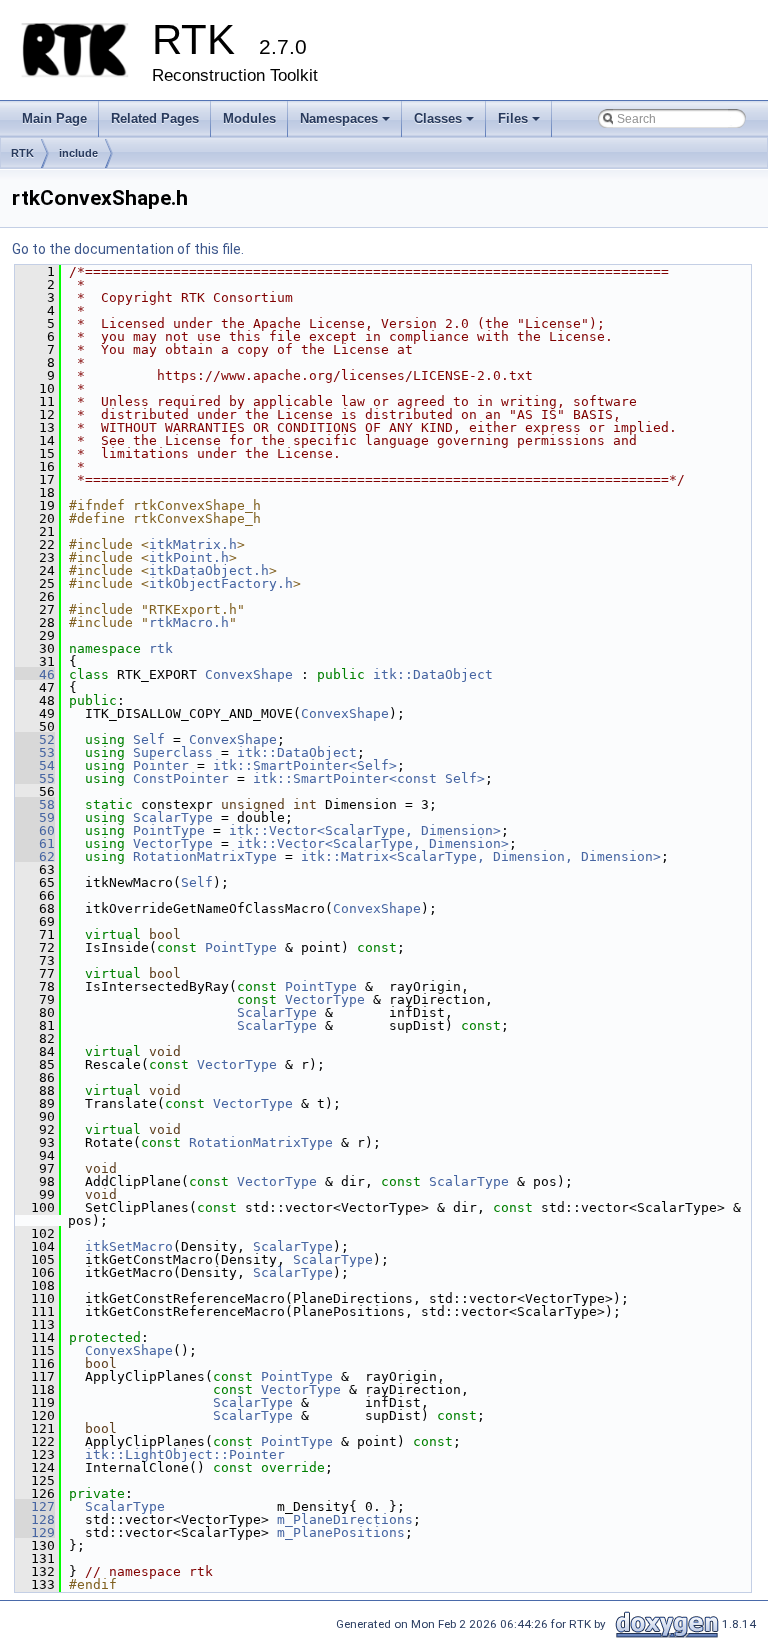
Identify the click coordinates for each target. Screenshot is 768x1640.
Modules (249, 118)
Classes (445, 124)
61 (35, 843)
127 (35, 1506)
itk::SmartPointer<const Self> (369, 778)
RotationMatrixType (205, 856)
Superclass (173, 752)
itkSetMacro (129, 1246)
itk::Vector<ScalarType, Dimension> (365, 830)
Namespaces (346, 124)
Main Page (54, 118)
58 (35, 804)
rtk (161, 648)
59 (35, 817)
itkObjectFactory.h (221, 583)
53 (35, 752)
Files (520, 124)
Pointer (161, 765)
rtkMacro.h (189, 622)
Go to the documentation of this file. (128, 249)
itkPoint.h (189, 557)
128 (35, 1519)
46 (35, 674)
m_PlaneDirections (345, 1519)
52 (35, 739)
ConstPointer (181, 778)
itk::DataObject (433, 674)
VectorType (173, 843)
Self (149, 739)
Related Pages (155, 118)
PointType (169, 830)
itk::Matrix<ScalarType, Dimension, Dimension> (481, 856)
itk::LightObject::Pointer (185, 1454)
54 (35, 765)
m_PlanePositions (341, 1532)
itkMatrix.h (193, 544)
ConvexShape (249, 674)
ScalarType (173, 817)
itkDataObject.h (209, 570)
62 (35, 856)
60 (35, 830)
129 (35, 1532)
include (78, 153)
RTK (22, 153)
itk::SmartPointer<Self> (305, 765)
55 (35, 778)
